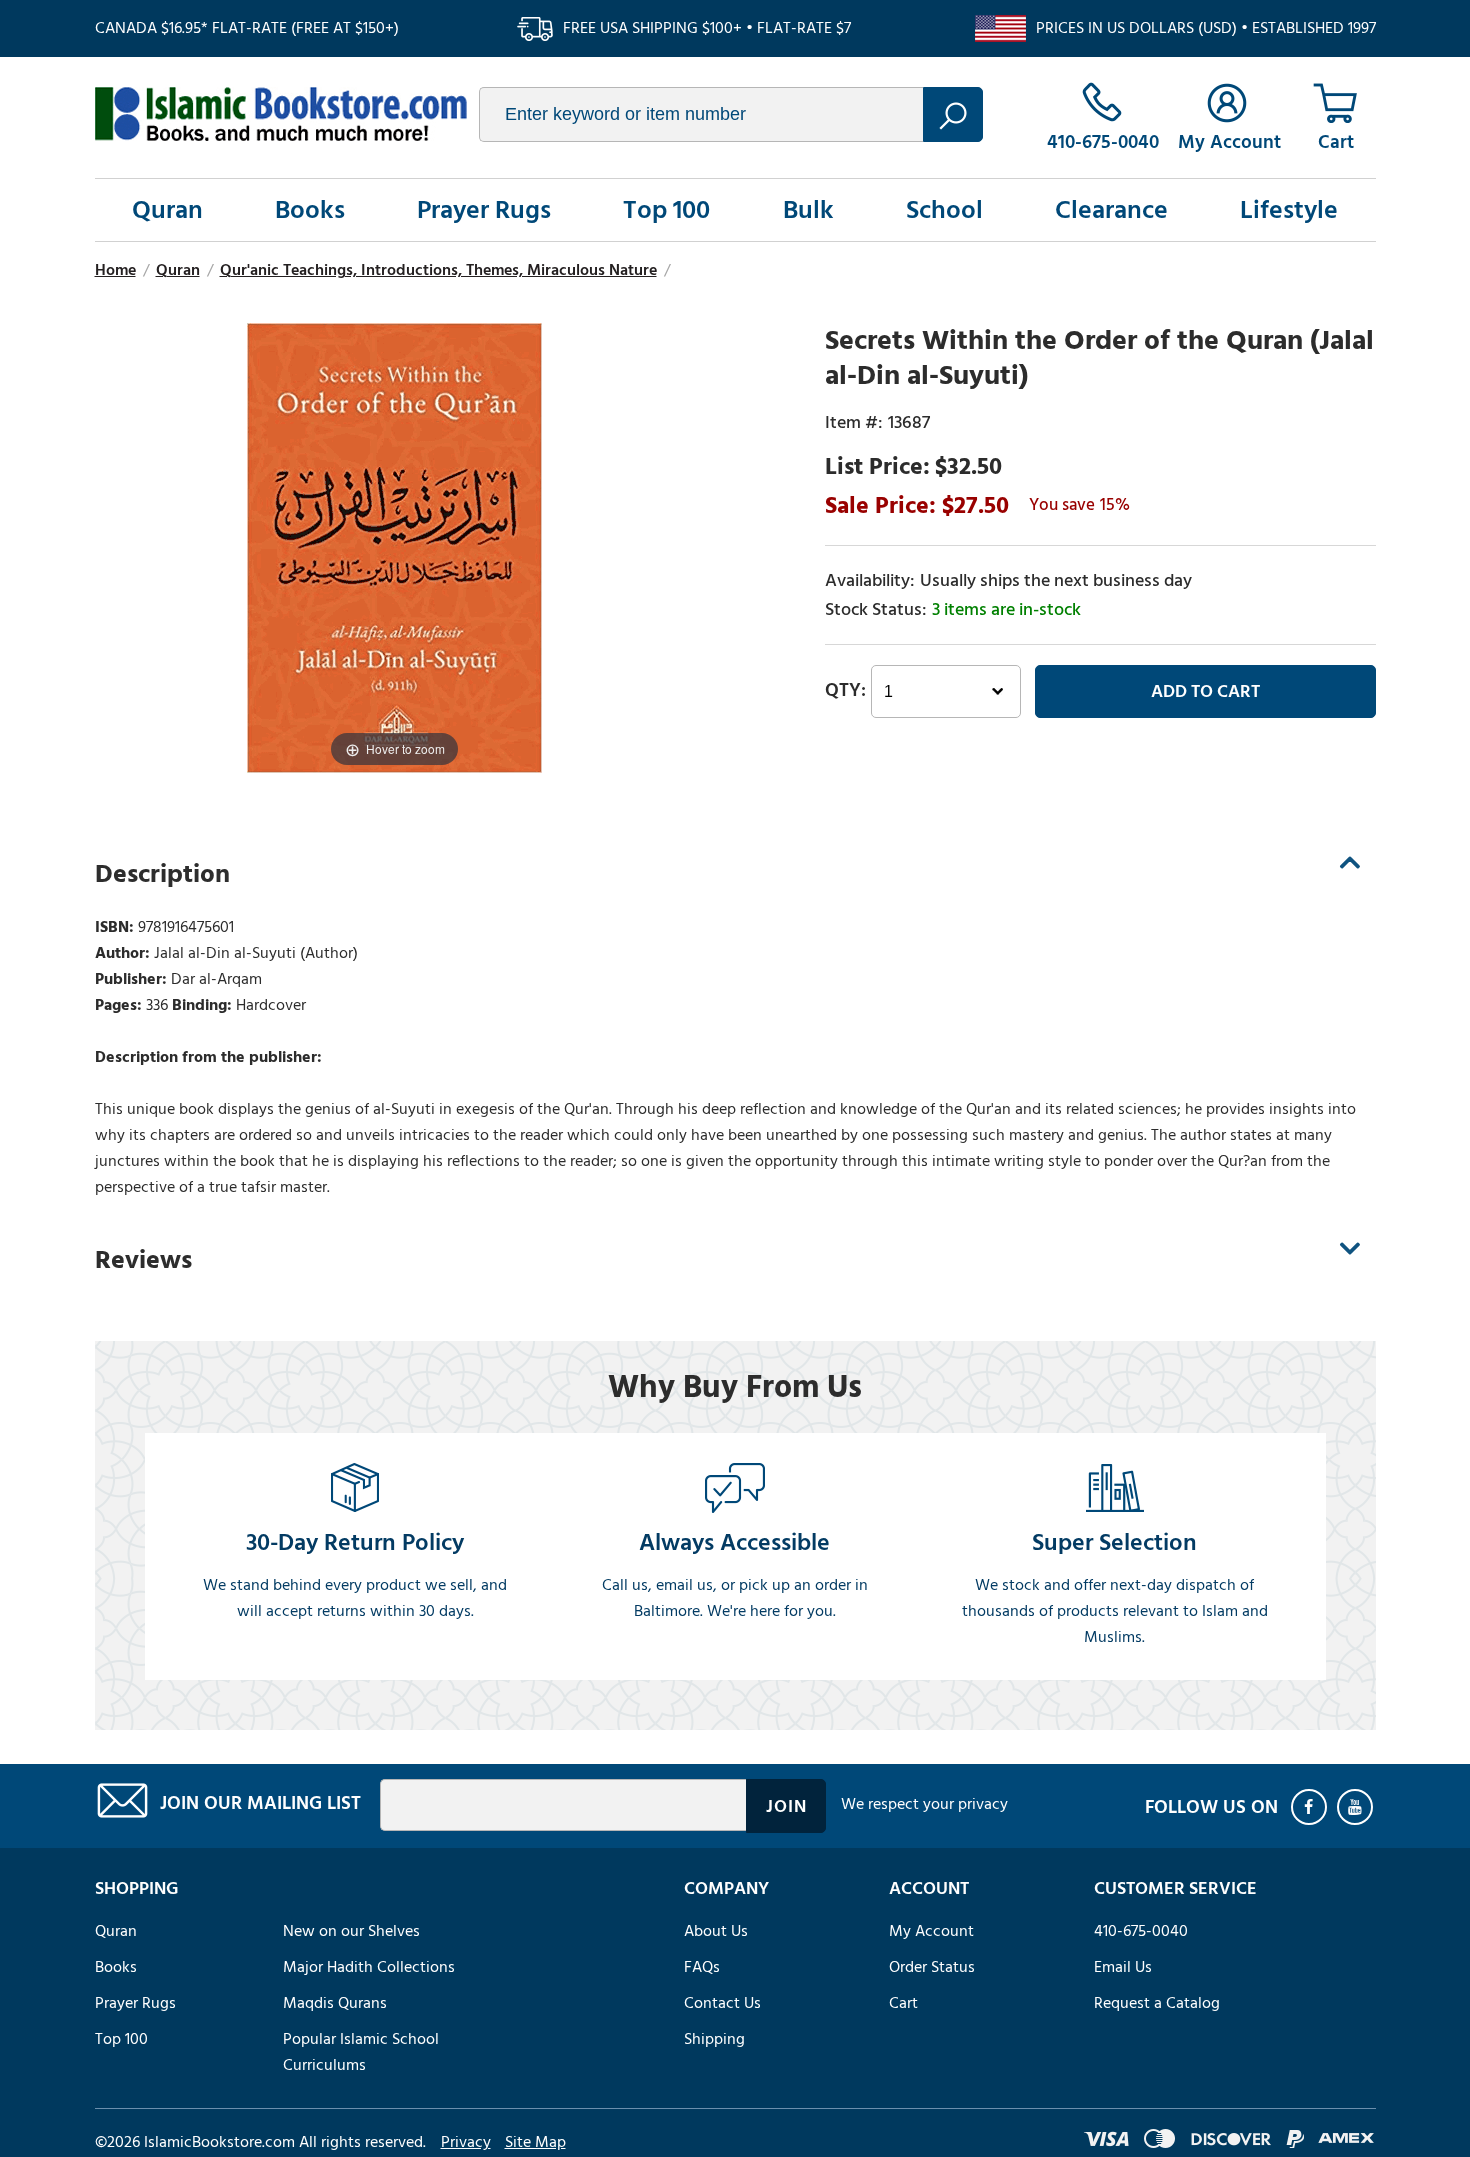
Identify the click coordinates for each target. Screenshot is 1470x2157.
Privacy (466, 2142)
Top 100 (666, 210)
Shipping (714, 2039)
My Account (931, 1931)
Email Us (1123, 1967)
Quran (167, 210)
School (944, 210)
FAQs (702, 1967)
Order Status (932, 1967)
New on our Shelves (351, 1931)
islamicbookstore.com (281, 114)
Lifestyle (1289, 210)
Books (310, 210)
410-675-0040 (1141, 1931)
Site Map (535, 2142)
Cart (903, 2003)
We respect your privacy (924, 1804)
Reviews (143, 1260)
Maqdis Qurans (335, 2003)
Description (162, 874)
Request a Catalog (1157, 2003)
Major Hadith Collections (369, 1967)
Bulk (808, 210)
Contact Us (722, 2003)
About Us (716, 1931)
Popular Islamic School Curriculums (361, 2052)
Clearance (1111, 210)
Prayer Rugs (484, 210)
